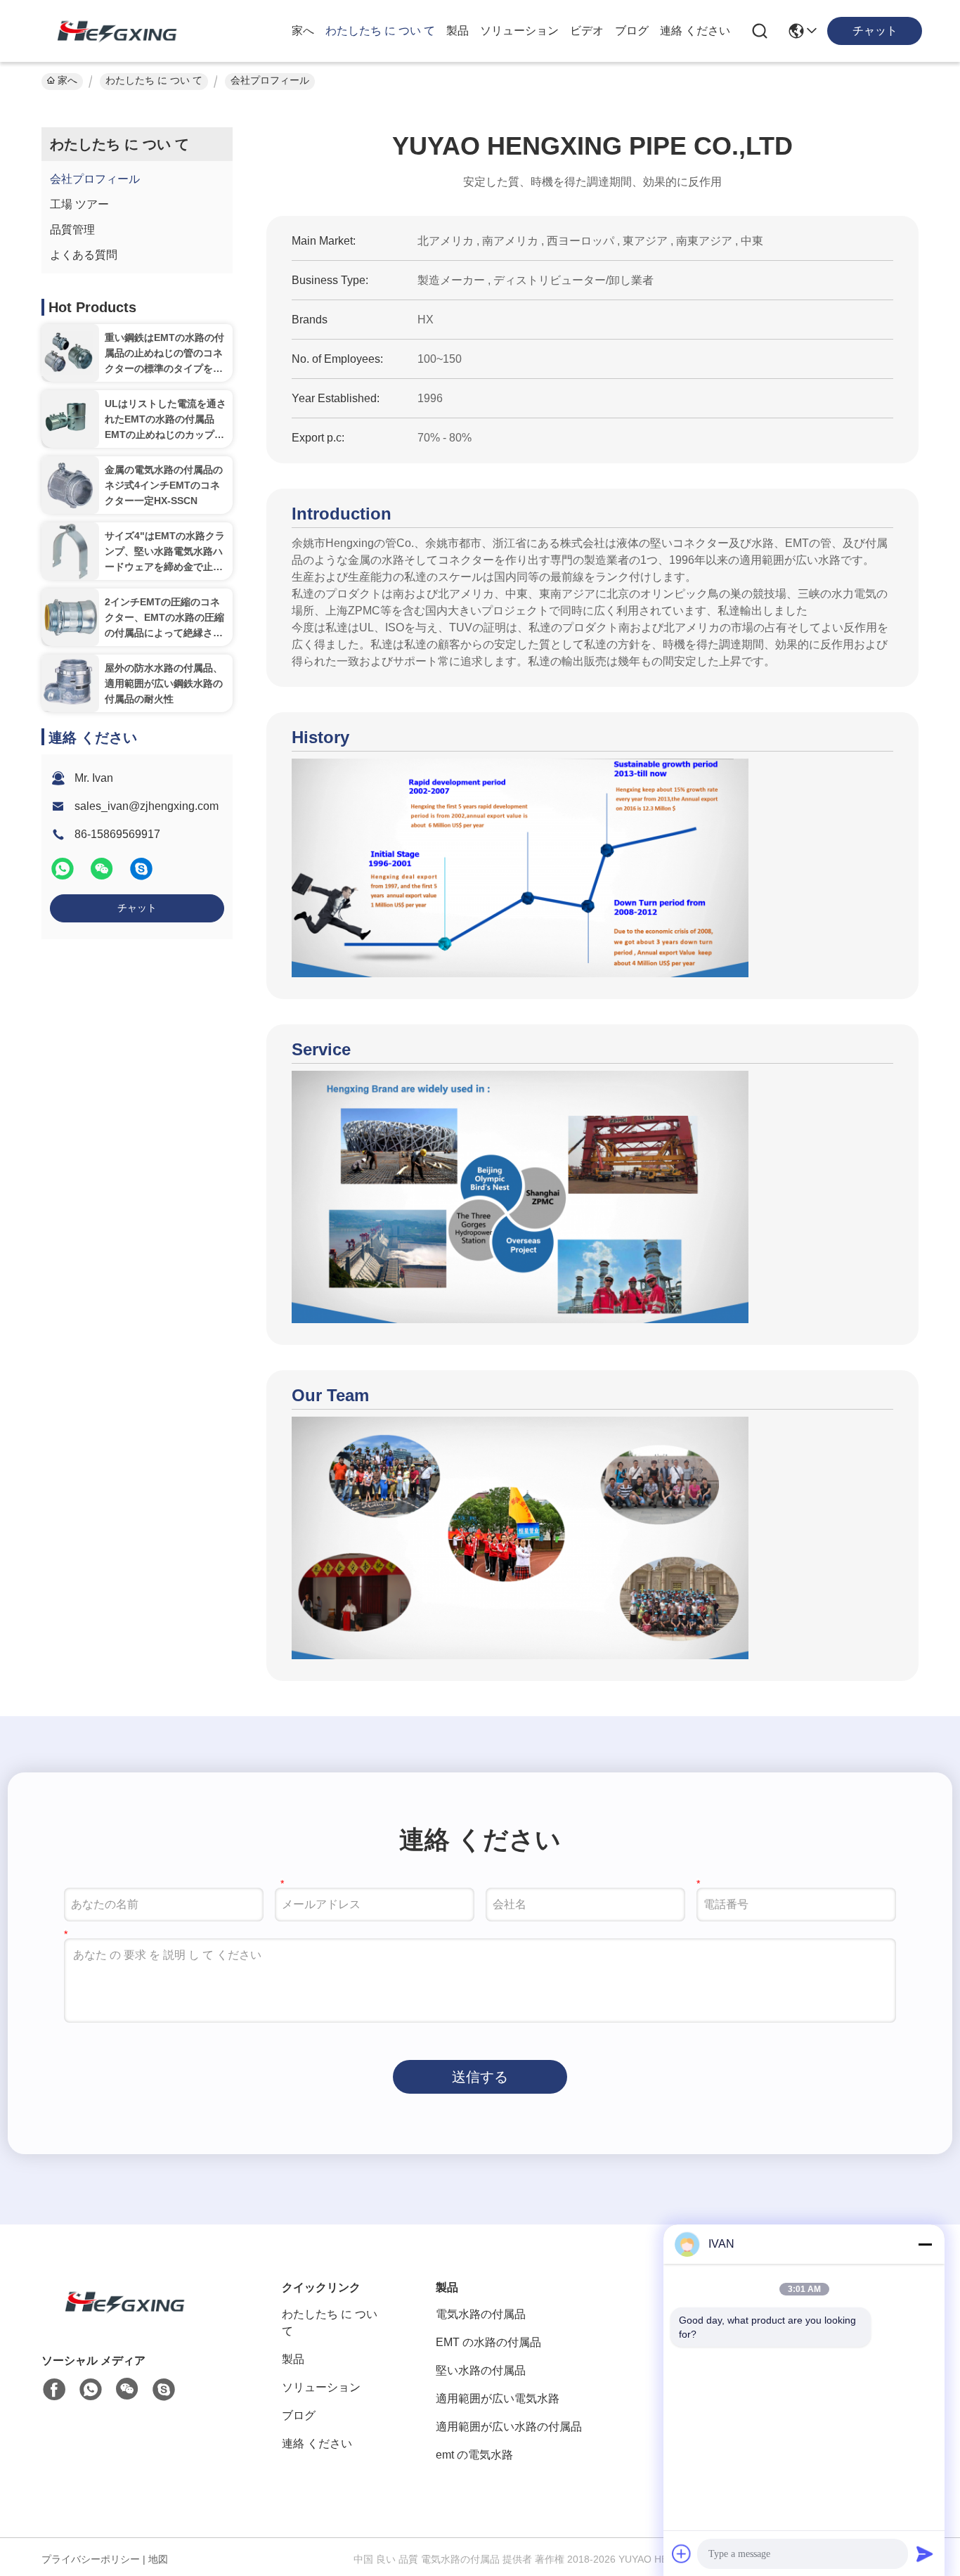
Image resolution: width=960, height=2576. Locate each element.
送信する (480, 2077)
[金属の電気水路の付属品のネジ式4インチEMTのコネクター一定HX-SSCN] (70, 485)
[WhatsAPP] (64, 875)
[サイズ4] (70, 551)
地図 (158, 2559)
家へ (303, 31)
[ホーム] (119, 2319)
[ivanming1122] (164, 2390)
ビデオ (587, 31)
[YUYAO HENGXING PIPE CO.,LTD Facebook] (54, 2390)
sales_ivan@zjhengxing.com (147, 806)
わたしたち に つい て (380, 31)
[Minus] (925, 2244)
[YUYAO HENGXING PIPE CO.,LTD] (111, 31)
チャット (137, 908)
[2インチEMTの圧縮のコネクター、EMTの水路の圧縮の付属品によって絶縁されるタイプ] (70, 617)
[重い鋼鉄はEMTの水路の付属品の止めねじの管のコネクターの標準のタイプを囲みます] (70, 353)
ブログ (632, 31)
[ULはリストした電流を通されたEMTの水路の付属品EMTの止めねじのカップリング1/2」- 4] (70, 419)
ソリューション (519, 31)
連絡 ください (695, 31)
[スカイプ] (141, 875)
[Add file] (682, 2554)
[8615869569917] (91, 2390)
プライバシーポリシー (91, 2559)
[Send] (925, 2554)
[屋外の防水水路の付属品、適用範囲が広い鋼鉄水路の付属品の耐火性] (70, 684)
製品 (458, 31)
